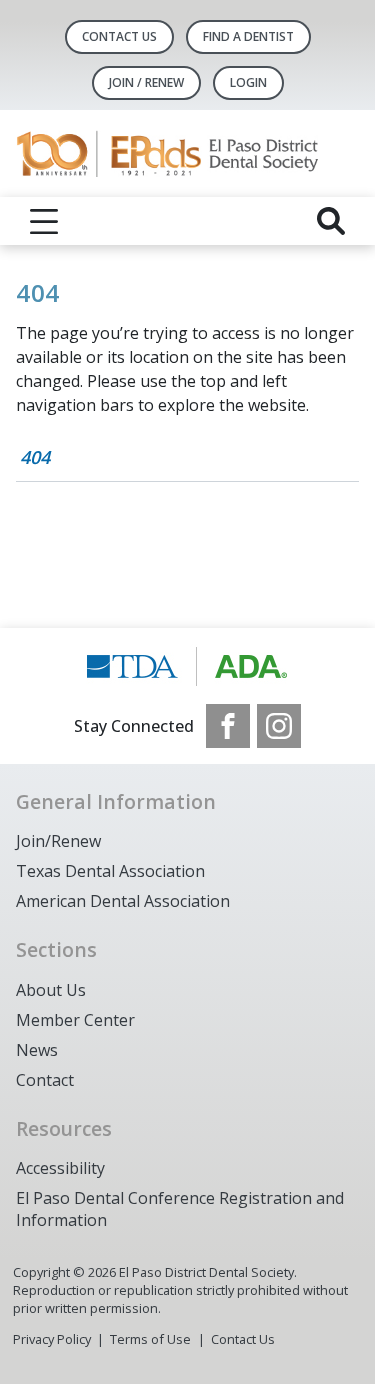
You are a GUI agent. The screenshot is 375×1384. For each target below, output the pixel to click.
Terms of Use (150, 1339)
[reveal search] (331, 221)
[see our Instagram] (279, 726)
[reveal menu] (44, 221)
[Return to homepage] (187, 153)
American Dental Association (123, 901)
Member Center (75, 1020)
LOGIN (248, 82)
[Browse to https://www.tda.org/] (187, 666)
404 (35, 457)
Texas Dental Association (110, 871)
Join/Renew (58, 841)
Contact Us (119, 36)
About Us (51, 990)
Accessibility (60, 1168)
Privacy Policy (52, 1339)
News (37, 1050)
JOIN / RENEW (146, 82)
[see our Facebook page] (228, 726)
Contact (45, 1080)
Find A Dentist (248, 36)
